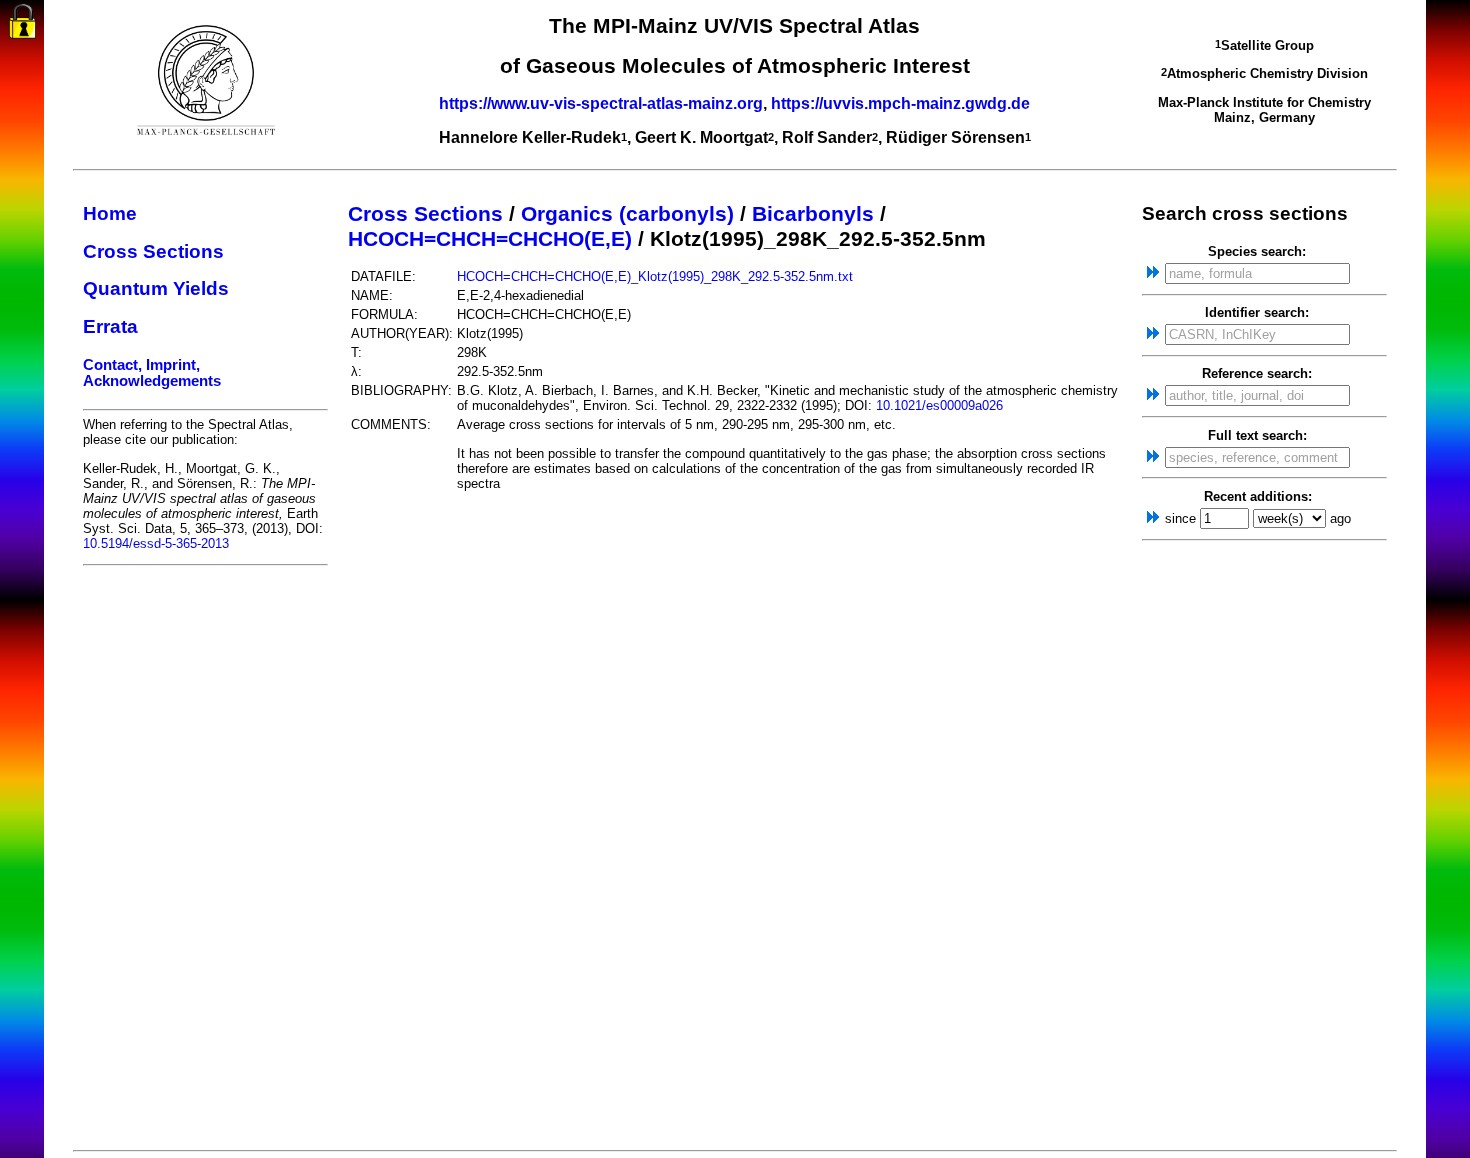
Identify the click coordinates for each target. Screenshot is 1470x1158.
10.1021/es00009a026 (939, 405)
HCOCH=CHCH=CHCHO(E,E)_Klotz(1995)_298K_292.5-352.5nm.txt (655, 276)
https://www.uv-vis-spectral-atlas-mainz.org (601, 103)
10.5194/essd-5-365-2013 (156, 543)
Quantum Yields (156, 288)
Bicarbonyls (813, 214)
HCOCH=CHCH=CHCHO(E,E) (490, 239)
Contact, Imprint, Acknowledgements (152, 373)
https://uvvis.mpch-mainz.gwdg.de (900, 103)
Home (110, 213)
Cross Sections (153, 251)
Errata (110, 326)
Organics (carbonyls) (627, 214)
